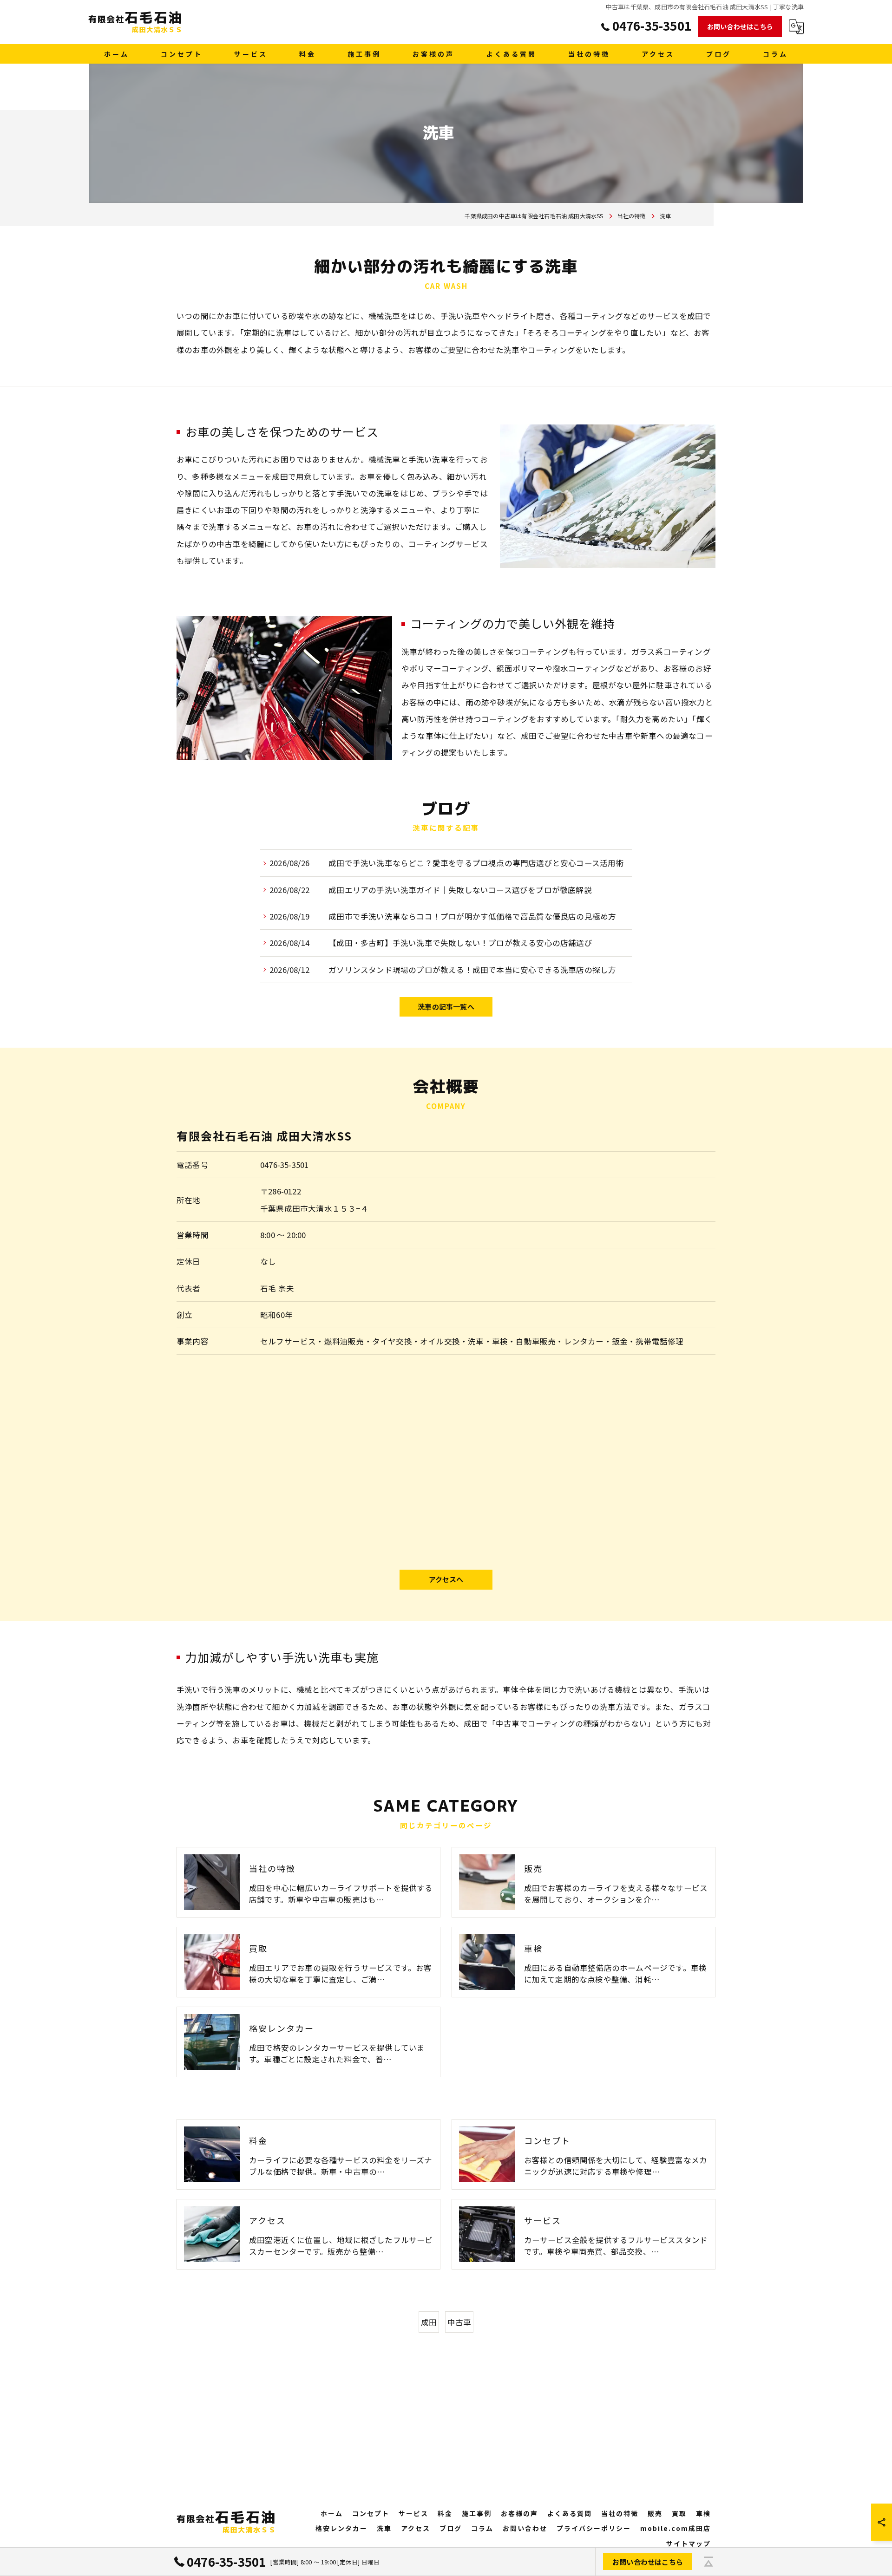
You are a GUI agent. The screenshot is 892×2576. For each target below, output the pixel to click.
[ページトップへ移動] (708, 2562)
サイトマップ (689, 2543)
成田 (429, 2322)
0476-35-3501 (284, 1165)
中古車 (459, 2322)
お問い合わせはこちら (740, 26)
